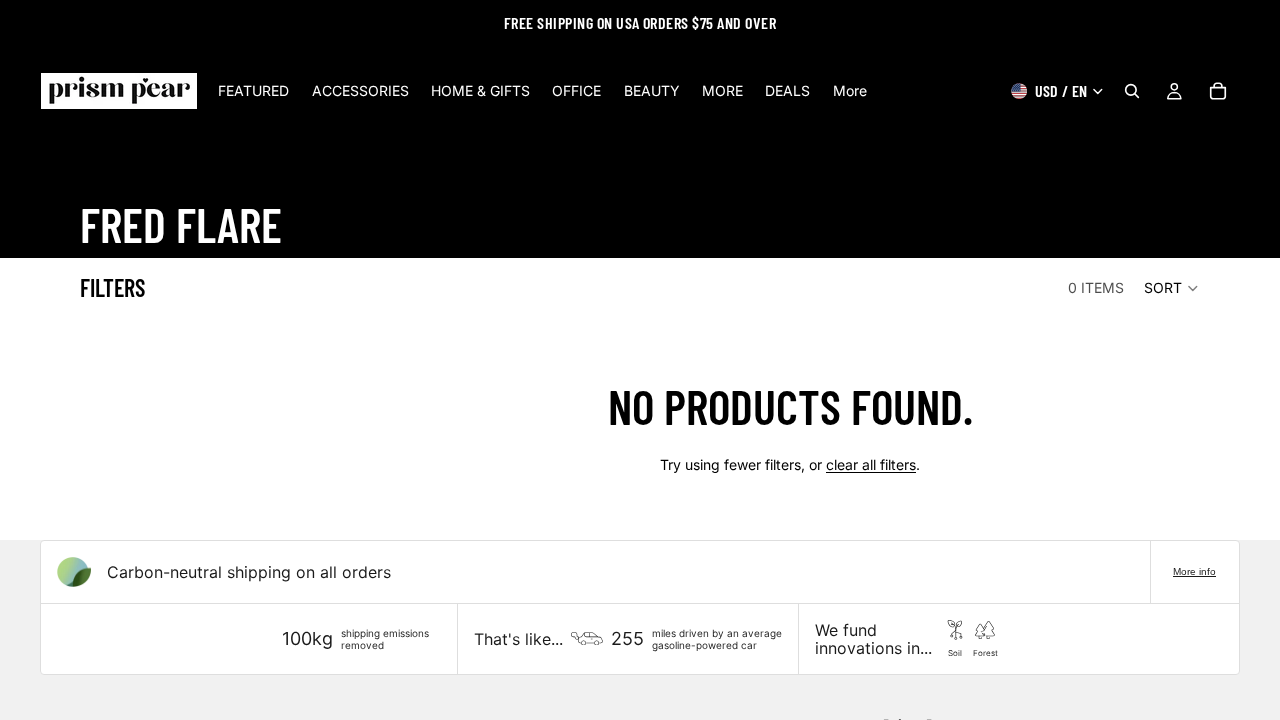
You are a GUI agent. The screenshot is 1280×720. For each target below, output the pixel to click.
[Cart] (1218, 91)
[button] (1172, 288)
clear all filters (871, 464)
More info (1194, 571)
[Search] (1132, 91)
